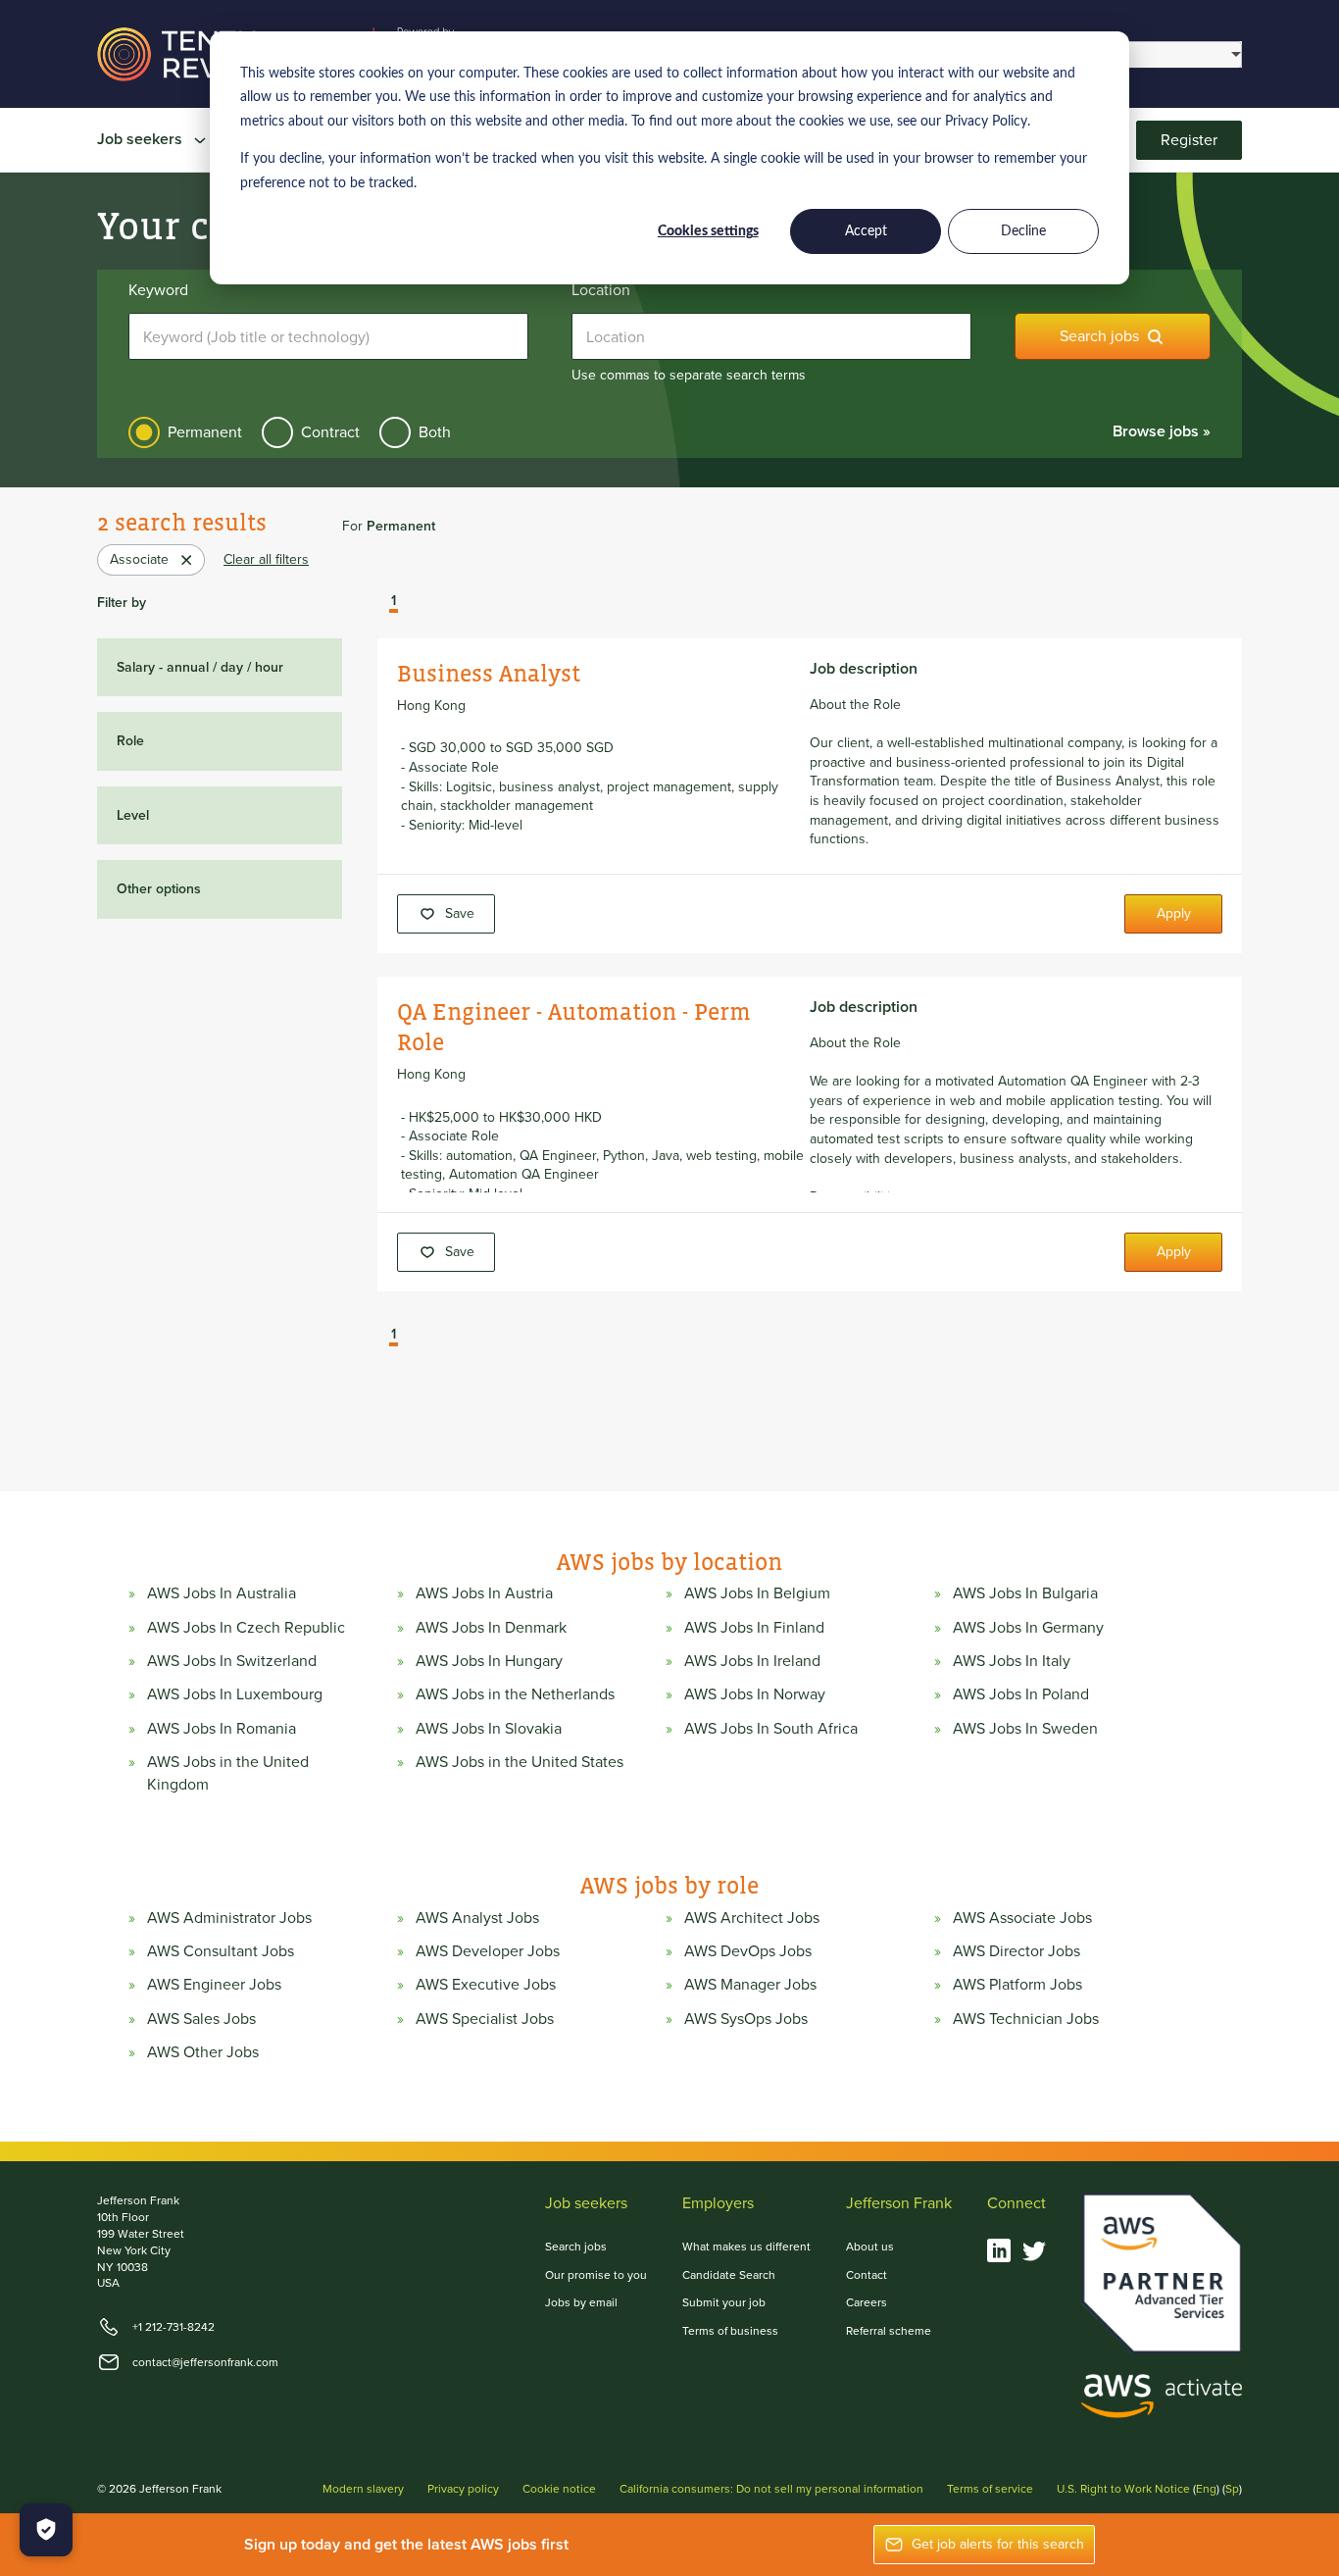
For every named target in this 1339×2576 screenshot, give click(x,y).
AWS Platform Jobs (1017, 1985)
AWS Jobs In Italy (1012, 1661)
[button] (379, 603)
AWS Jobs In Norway (755, 1694)
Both (435, 432)
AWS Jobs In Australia (222, 1593)
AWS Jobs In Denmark (491, 1628)
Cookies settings (708, 231)
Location (601, 290)
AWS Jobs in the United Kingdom (228, 1773)
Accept (866, 231)
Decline (1023, 231)
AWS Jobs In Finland (754, 1628)
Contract (330, 432)
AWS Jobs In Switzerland (232, 1661)
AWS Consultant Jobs (221, 1951)
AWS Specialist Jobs (485, 2019)
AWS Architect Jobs (752, 1918)
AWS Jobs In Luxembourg (235, 1694)
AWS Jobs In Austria (484, 1593)
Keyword (158, 290)
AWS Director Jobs (1017, 1951)
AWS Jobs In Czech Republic (246, 1628)
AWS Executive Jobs (486, 1985)
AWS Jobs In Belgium (757, 1593)
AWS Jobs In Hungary (489, 1661)
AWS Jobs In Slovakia (489, 1729)
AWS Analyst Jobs (477, 1918)
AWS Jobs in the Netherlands (515, 1694)
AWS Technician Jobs (1026, 2019)
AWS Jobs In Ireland (752, 1661)
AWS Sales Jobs (201, 2019)
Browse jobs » (1162, 431)
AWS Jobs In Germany (1028, 1628)
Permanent (205, 432)
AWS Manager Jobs (750, 1985)
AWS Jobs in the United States (520, 1762)
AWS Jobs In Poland (1021, 1694)
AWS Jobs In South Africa (771, 1729)
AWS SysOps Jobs (746, 2019)
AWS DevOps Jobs (748, 1951)
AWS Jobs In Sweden (1025, 1729)
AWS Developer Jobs (488, 1951)
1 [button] (394, 602)
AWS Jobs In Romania (222, 1729)
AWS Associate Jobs (1022, 1918)
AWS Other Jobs (203, 2052)
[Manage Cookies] (46, 2530)
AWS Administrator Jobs (229, 1918)
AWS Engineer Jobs (214, 1985)
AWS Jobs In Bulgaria (1025, 1593)
